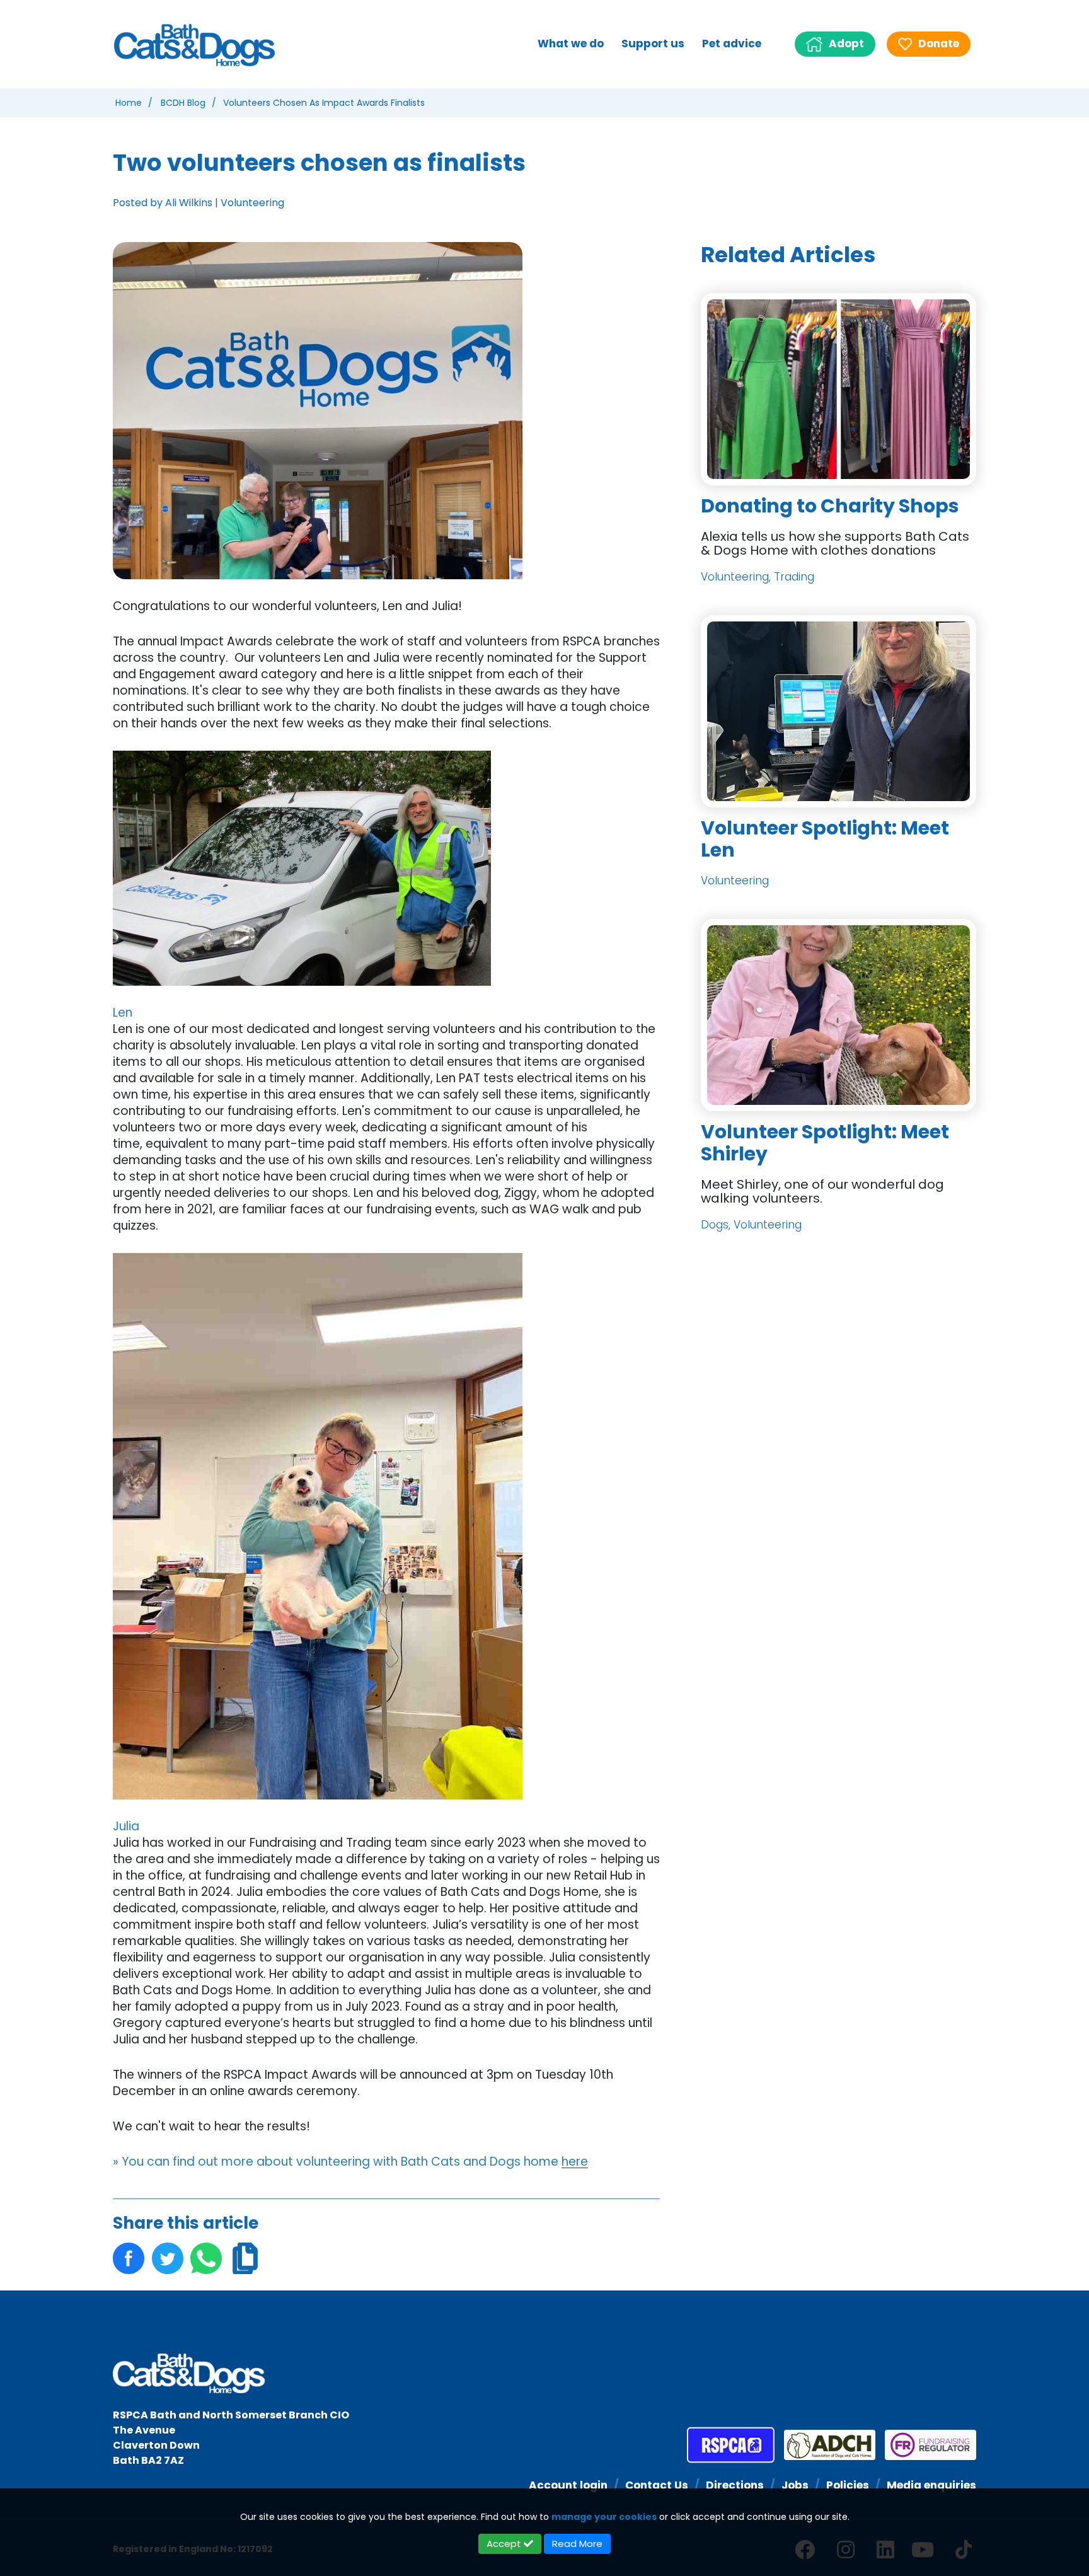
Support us (653, 43)
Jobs (795, 2485)
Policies (848, 2485)
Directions (735, 2485)
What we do (571, 43)
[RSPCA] (731, 2445)
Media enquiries (931, 2485)
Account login (568, 2485)
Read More (577, 2544)
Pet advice (732, 43)
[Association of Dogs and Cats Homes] (825, 2445)
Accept (505, 2544)
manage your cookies (604, 2517)
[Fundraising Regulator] (926, 2445)
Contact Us (657, 2485)
